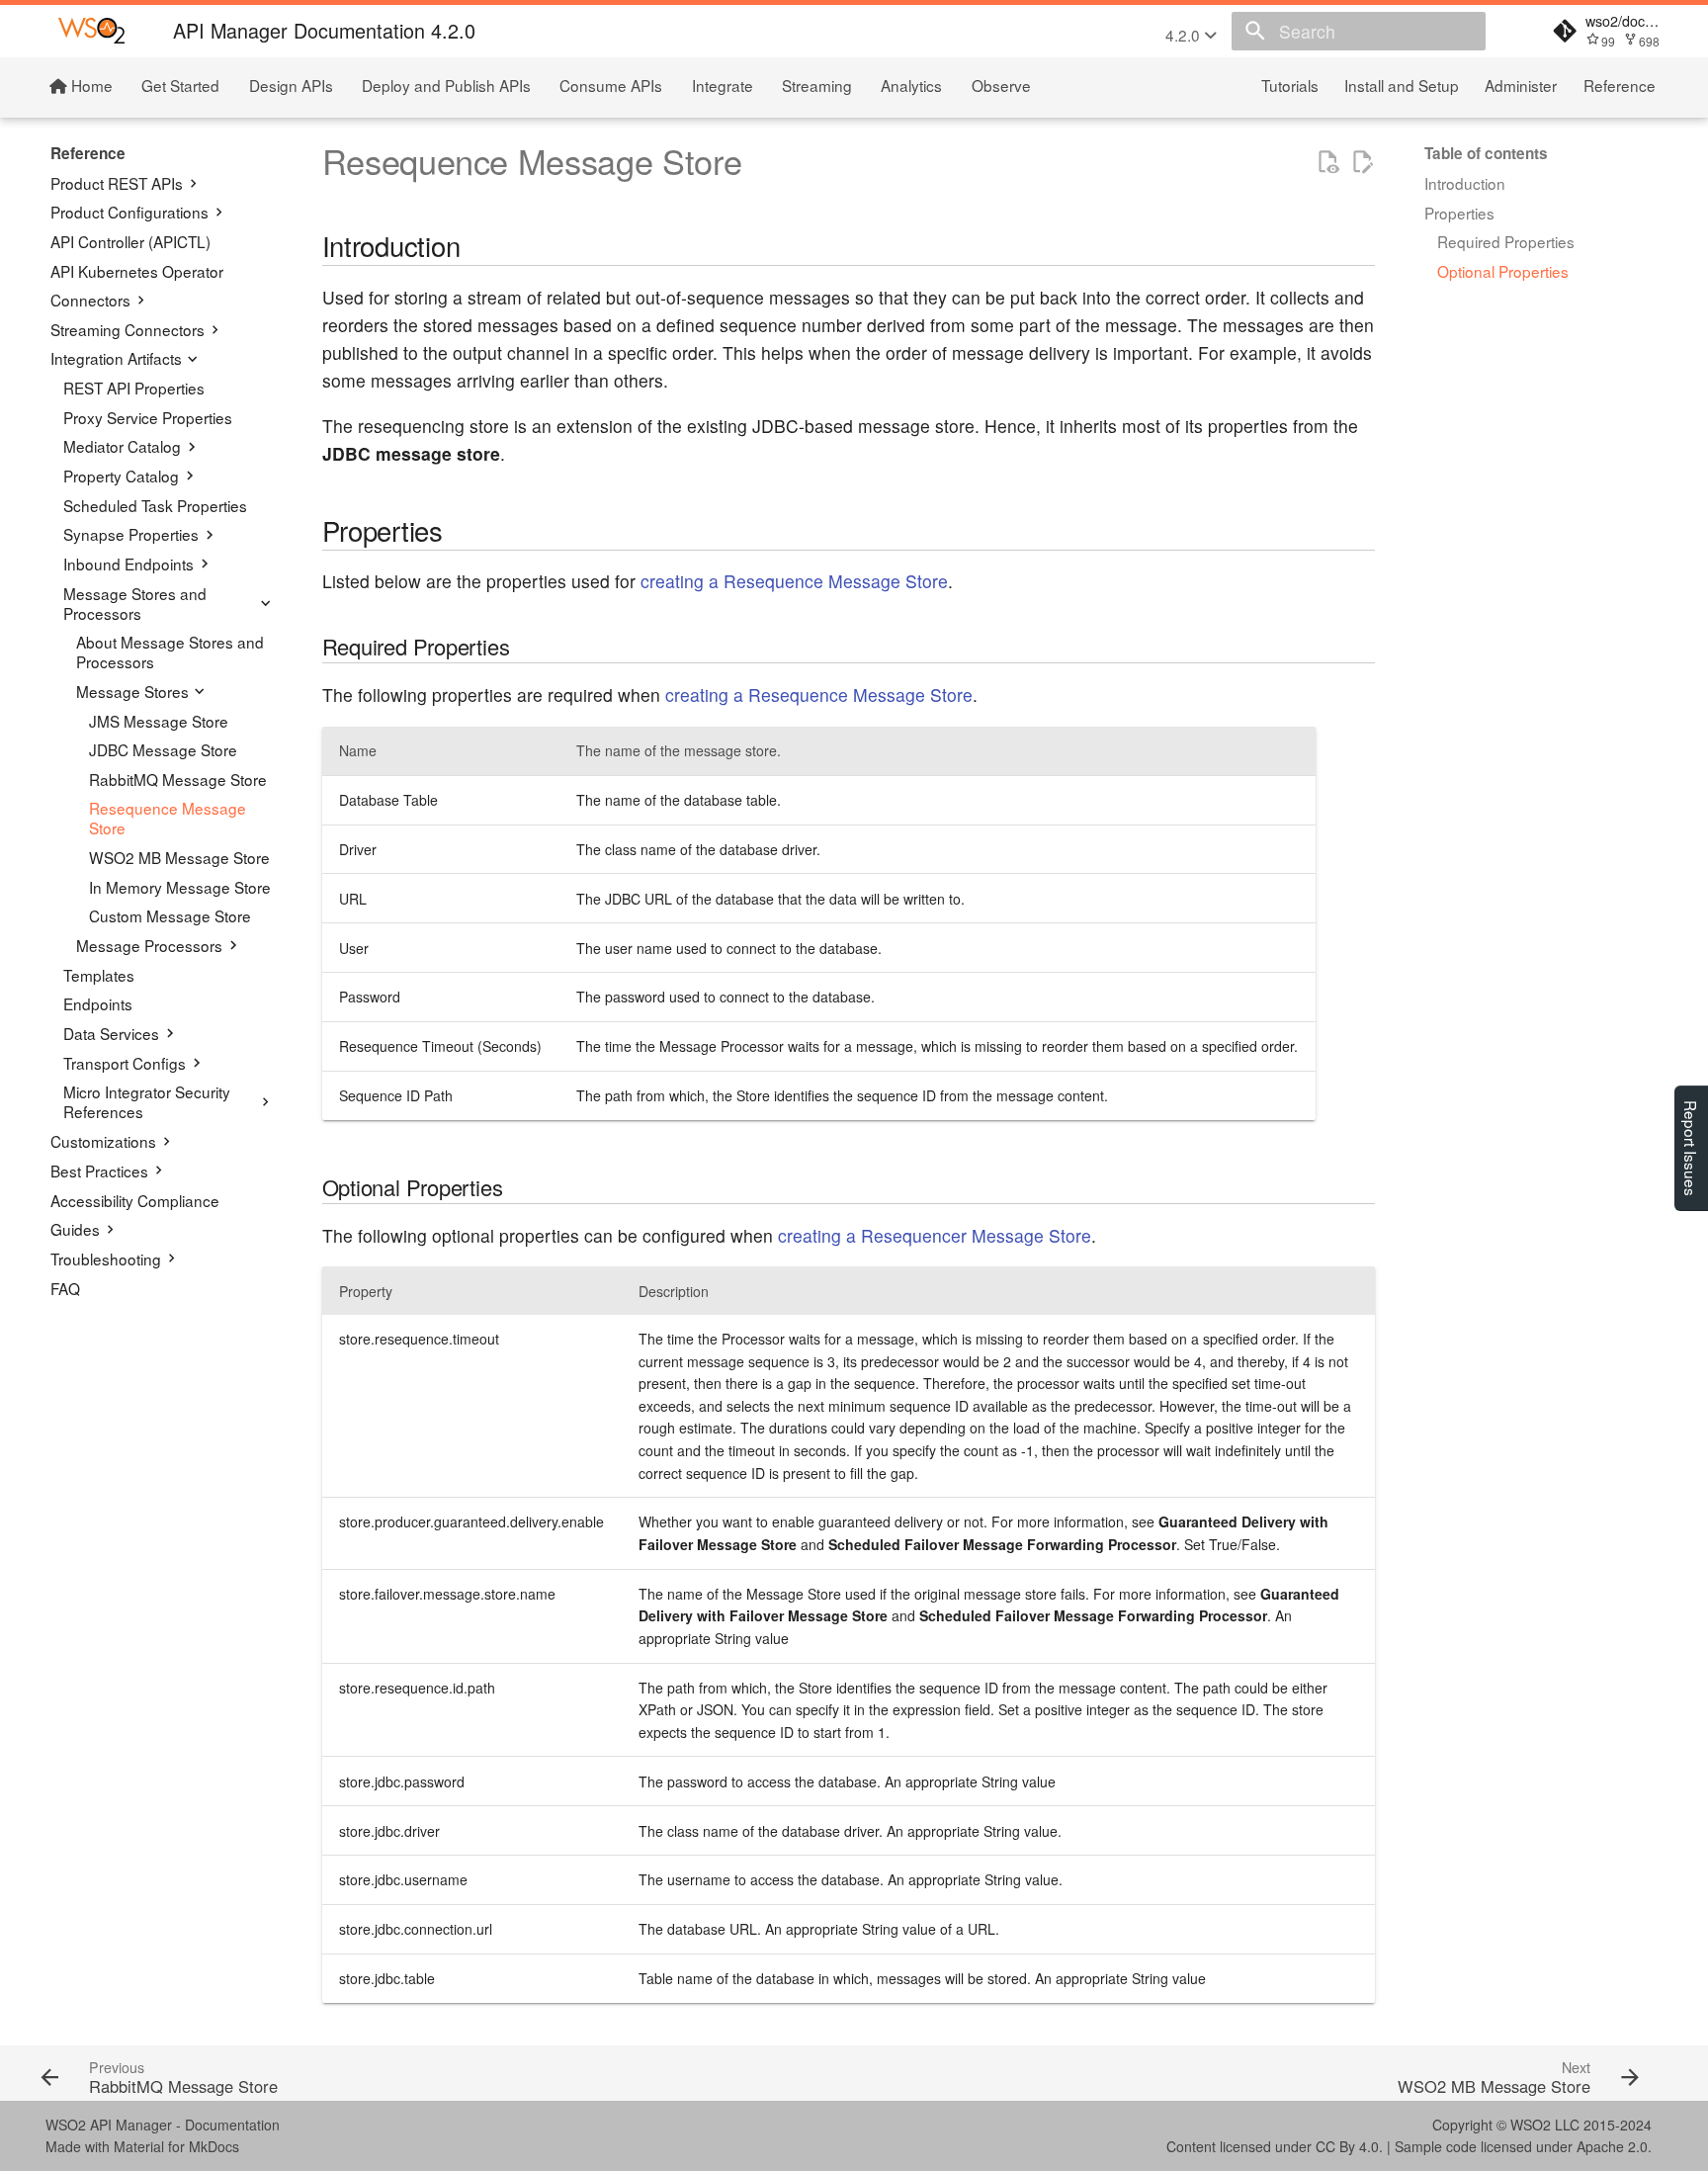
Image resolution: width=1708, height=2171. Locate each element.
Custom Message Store (170, 916)
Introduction (1465, 183)
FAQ (65, 1288)
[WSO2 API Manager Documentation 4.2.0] (91, 31)
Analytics (912, 84)
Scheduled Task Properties (155, 505)
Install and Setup (1402, 84)
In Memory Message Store (180, 887)
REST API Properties (134, 389)
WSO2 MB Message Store (179, 858)
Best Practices (99, 1171)
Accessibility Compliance (135, 1200)
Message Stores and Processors (135, 603)
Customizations (103, 1141)
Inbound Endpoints (128, 564)
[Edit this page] (1362, 162)
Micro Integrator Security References (147, 1102)
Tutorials (1290, 84)
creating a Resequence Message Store (794, 581)
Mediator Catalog (122, 447)
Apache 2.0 (1612, 2146)
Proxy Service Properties (148, 417)
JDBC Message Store (163, 750)
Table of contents (1486, 153)
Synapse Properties (131, 535)
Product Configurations (129, 213)
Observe (1001, 84)
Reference (1620, 84)
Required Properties (1506, 241)
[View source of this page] (1327, 162)
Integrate (723, 84)
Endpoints (98, 1004)
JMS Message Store (159, 721)
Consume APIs (612, 84)
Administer (1522, 84)
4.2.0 (1185, 35)
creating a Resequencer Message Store (935, 1235)
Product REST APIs (117, 183)
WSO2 (1531, 2125)
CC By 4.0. (1349, 2146)
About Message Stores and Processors (170, 652)
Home (90, 84)
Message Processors (149, 945)
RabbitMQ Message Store (178, 779)
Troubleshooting (106, 1259)
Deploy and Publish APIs (446, 84)
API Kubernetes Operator (137, 271)
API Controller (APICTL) (130, 241)
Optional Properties (1503, 271)
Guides (75, 1229)
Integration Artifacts (116, 359)
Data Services (111, 1033)
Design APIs (291, 84)
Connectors (90, 301)
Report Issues (1691, 1148)
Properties (1459, 213)
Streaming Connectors (128, 329)
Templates (99, 975)
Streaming (817, 84)
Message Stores (132, 691)
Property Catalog (121, 476)
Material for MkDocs (176, 2146)
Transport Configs (125, 1063)
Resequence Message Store (168, 819)
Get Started (181, 84)
